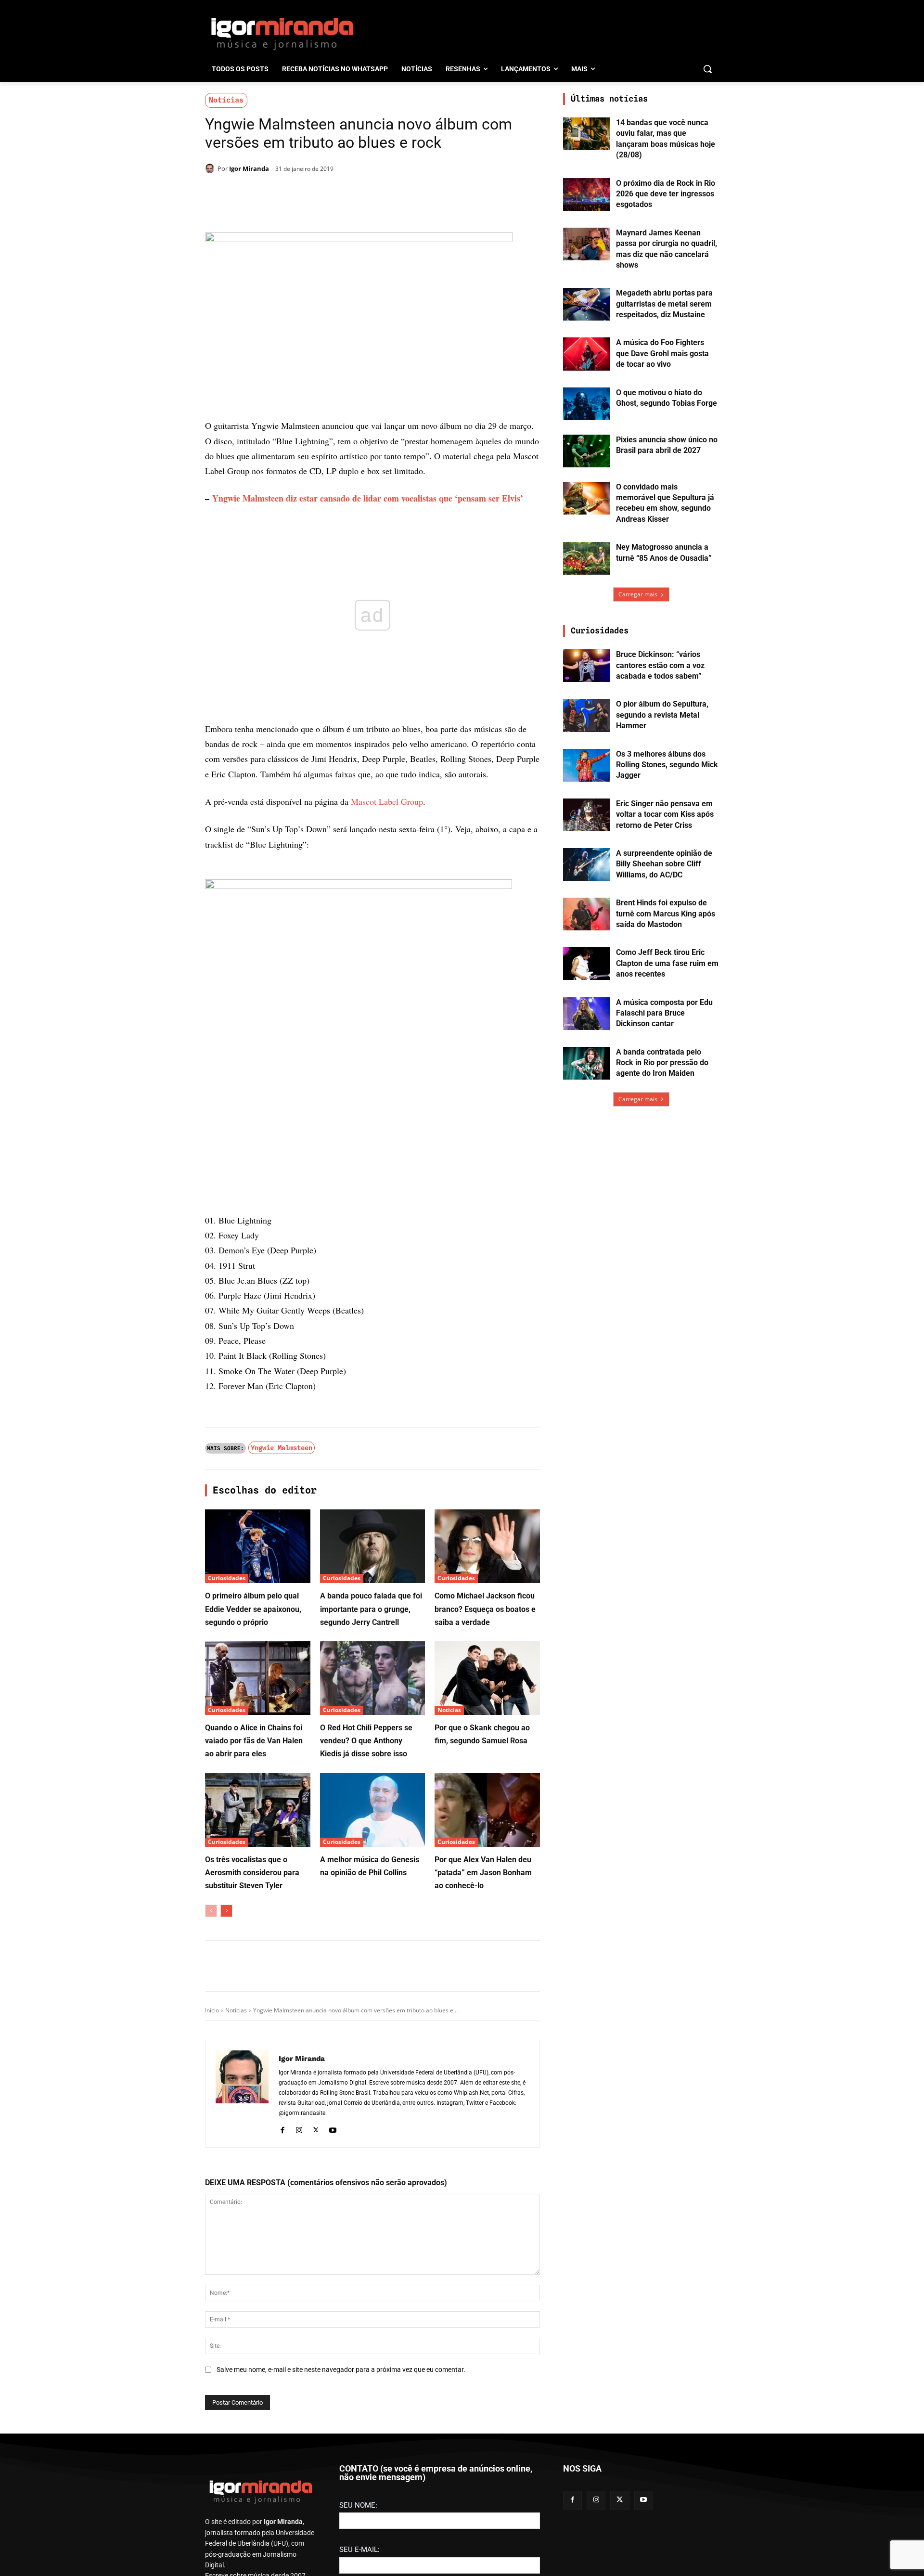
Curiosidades (227, 1578)
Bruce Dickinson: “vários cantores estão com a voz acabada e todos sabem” (660, 665)
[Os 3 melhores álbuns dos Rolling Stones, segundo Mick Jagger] (586, 765)
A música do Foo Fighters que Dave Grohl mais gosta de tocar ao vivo (662, 353)
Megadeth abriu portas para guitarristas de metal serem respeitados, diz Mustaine (664, 304)
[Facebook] (295, 193)
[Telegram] (361, 193)
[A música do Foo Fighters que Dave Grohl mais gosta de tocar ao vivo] (586, 354)
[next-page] (226, 1911)
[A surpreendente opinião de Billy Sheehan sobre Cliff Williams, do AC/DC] (586, 864)
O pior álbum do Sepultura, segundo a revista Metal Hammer (662, 715)
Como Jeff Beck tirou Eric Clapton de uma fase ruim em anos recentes (667, 963)
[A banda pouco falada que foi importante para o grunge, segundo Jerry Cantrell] (373, 1546)
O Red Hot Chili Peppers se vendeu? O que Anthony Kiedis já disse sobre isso (366, 1741)
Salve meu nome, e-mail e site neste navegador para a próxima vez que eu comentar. (341, 2370)
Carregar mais (638, 594)
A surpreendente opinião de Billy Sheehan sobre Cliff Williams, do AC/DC (664, 864)
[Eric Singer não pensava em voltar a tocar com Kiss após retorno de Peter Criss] (586, 815)
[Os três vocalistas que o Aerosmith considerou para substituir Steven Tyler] (258, 1810)
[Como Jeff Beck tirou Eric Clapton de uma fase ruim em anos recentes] (586, 964)
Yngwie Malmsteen (282, 1448)
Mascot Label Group (387, 801)
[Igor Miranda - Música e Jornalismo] (282, 33)
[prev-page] (211, 1911)
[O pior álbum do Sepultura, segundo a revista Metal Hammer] (586, 715)
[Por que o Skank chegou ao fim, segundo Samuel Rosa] (487, 1678)
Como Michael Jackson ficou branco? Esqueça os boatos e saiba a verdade (485, 1609)
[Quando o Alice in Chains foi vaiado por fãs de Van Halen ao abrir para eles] (258, 1678)
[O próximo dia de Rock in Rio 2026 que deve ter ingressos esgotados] (586, 194)
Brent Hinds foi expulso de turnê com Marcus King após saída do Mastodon (666, 914)
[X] (317, 193)
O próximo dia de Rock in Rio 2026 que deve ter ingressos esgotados (666, 194)
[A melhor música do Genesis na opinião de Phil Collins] (373, 1810)
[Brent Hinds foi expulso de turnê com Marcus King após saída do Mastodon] (586, 914)
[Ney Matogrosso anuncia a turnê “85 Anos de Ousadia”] (586, 558)
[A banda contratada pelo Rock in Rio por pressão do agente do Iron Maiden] (586, 1063)
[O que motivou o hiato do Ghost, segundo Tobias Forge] (586, 404)
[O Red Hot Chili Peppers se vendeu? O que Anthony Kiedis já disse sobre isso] (373, 1678)
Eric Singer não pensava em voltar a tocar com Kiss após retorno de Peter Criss (665, 814)
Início (212, 2010)
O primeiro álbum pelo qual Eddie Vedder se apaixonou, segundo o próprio (253, 1609)
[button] (707, 69)
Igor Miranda (249, 168)
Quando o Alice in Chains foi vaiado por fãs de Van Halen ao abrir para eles (254, 1741)
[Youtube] (333, 2129)
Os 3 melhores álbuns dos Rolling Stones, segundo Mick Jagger (667, 765)
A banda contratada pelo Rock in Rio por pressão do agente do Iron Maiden (662, 1063)
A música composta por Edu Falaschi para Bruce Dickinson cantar (664, 1013)
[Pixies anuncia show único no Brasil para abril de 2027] (586, 451)
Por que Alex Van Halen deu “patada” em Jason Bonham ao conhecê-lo (483, 1873)
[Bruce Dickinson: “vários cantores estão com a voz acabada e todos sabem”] (586, 666)
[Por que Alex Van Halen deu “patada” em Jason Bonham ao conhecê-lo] (487, 1810)
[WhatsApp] (339, 193)
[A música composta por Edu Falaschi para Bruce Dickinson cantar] (586, 1014)
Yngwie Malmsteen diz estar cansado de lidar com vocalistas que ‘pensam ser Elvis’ (368, 498)
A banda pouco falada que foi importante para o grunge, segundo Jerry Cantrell (371, 1609)
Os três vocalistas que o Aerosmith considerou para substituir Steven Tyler (252, 1873)
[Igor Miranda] (211, 168)
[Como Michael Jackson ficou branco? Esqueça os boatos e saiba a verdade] (487, 1546)
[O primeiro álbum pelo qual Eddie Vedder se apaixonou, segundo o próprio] (258, 1546)
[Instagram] (299, 2129)
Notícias (226, 100)
